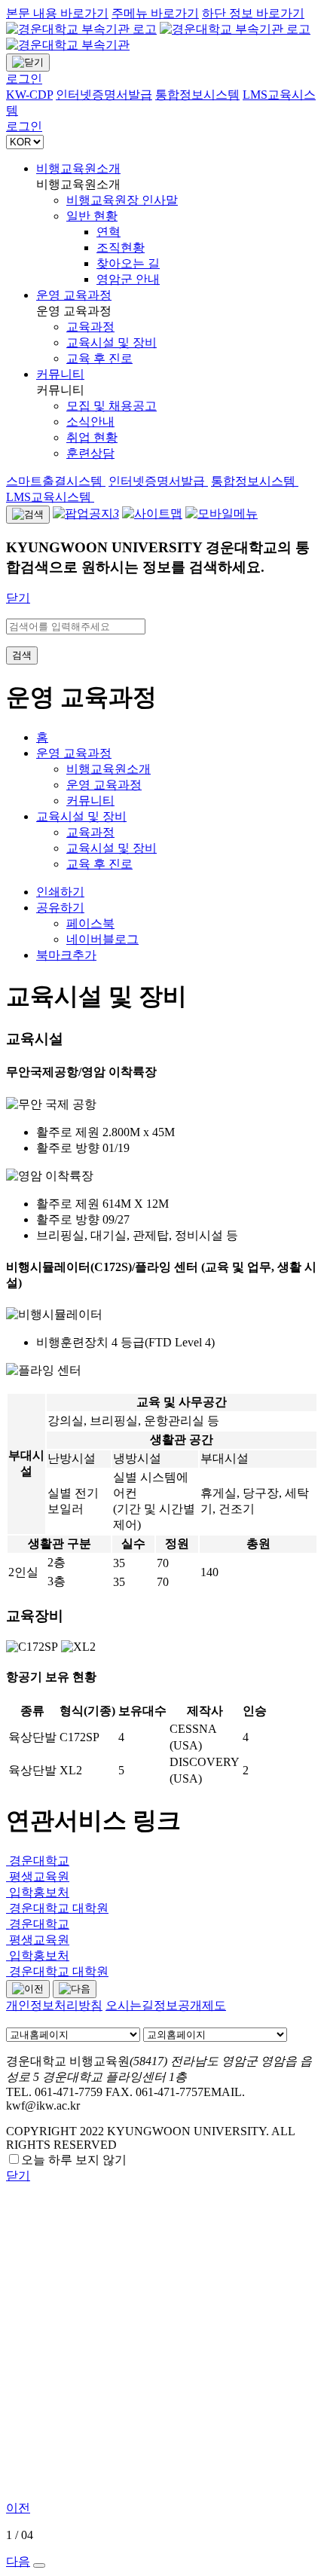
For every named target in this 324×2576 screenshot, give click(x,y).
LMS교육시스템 (50, 497)
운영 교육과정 (74, 295)
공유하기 (60, 908)
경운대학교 (38, 1861)
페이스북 (90, 923)
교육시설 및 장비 (81, 816)
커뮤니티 (60, 374)
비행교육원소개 (78, 168)
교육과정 (90, 832)
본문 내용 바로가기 (57, 13)
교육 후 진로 (99, 864)
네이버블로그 (102, 939)
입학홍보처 (38, 1892)
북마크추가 (66, 955)
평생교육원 (38, 1876)
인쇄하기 (60, 892)
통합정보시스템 (255, 481)
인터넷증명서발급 (158, 481)
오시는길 (130, 2005)
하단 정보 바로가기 (253, 13)
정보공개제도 (190, 2005)
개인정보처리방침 (54, 2005)
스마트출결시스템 (56, 481)
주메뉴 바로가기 (155, 13)
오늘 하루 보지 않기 (74, 2160)
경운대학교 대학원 (57, 1908)
